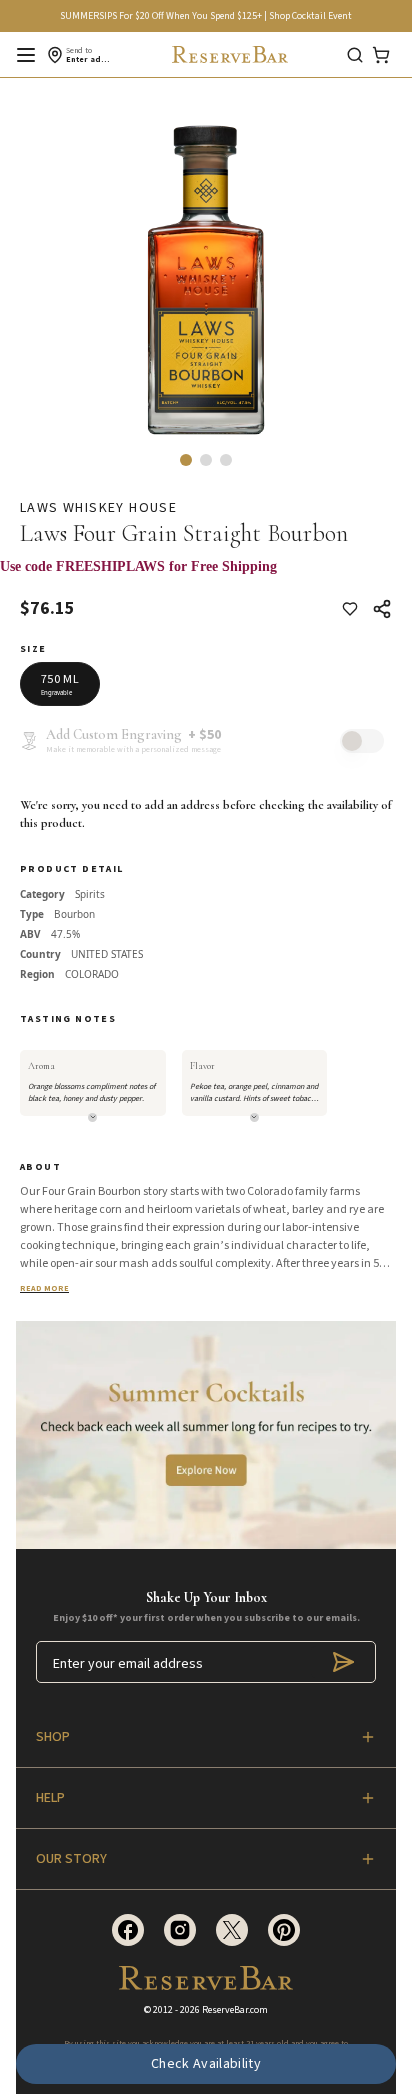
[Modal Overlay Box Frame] (206, 577)
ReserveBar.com (235, 2010)
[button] (186, 460)
